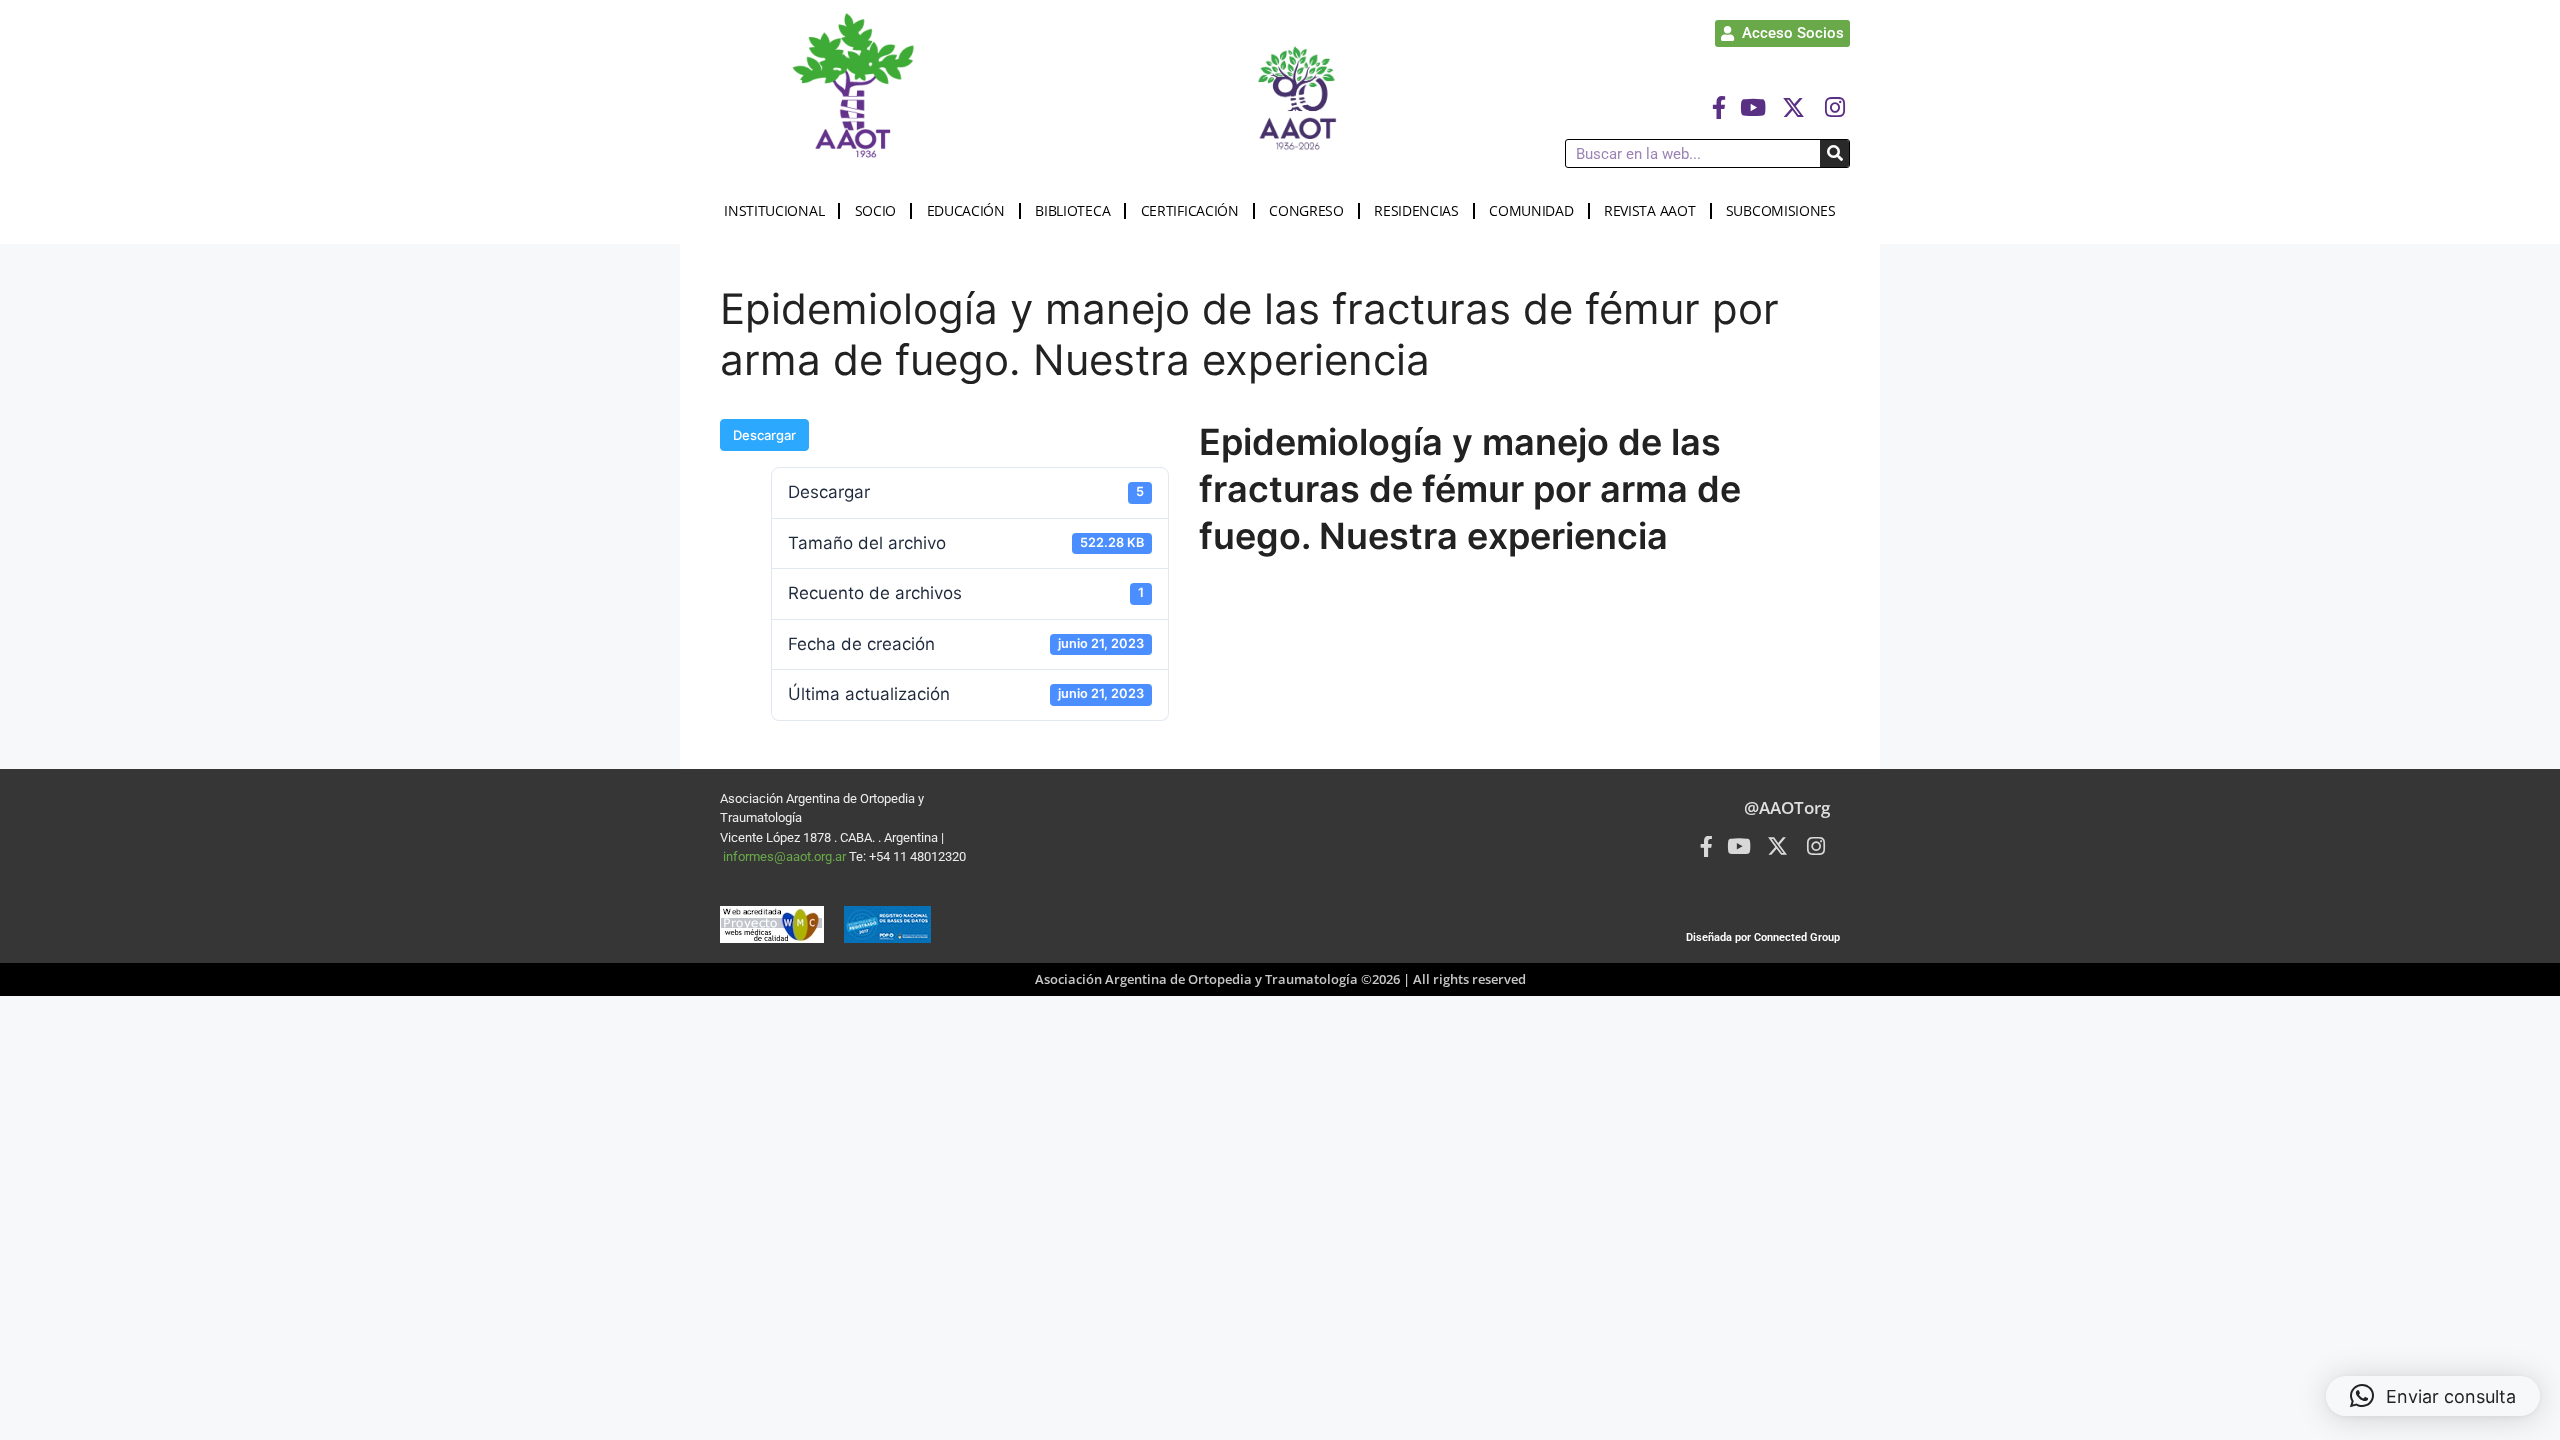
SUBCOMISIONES (1781, 210)
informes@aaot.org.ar (786, 856)
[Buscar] (1834, 153)
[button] (2433, 1396)
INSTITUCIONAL (774, 210)
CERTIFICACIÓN (1190, 210)
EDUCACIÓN (966, 210)
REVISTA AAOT (1649, 210)
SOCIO (876, 210)
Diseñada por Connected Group (1763, 937)
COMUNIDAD (1531, 210)
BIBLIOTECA (1072, 210)
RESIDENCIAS (1416, 210)
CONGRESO (1306, 210)
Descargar (764, 435)
